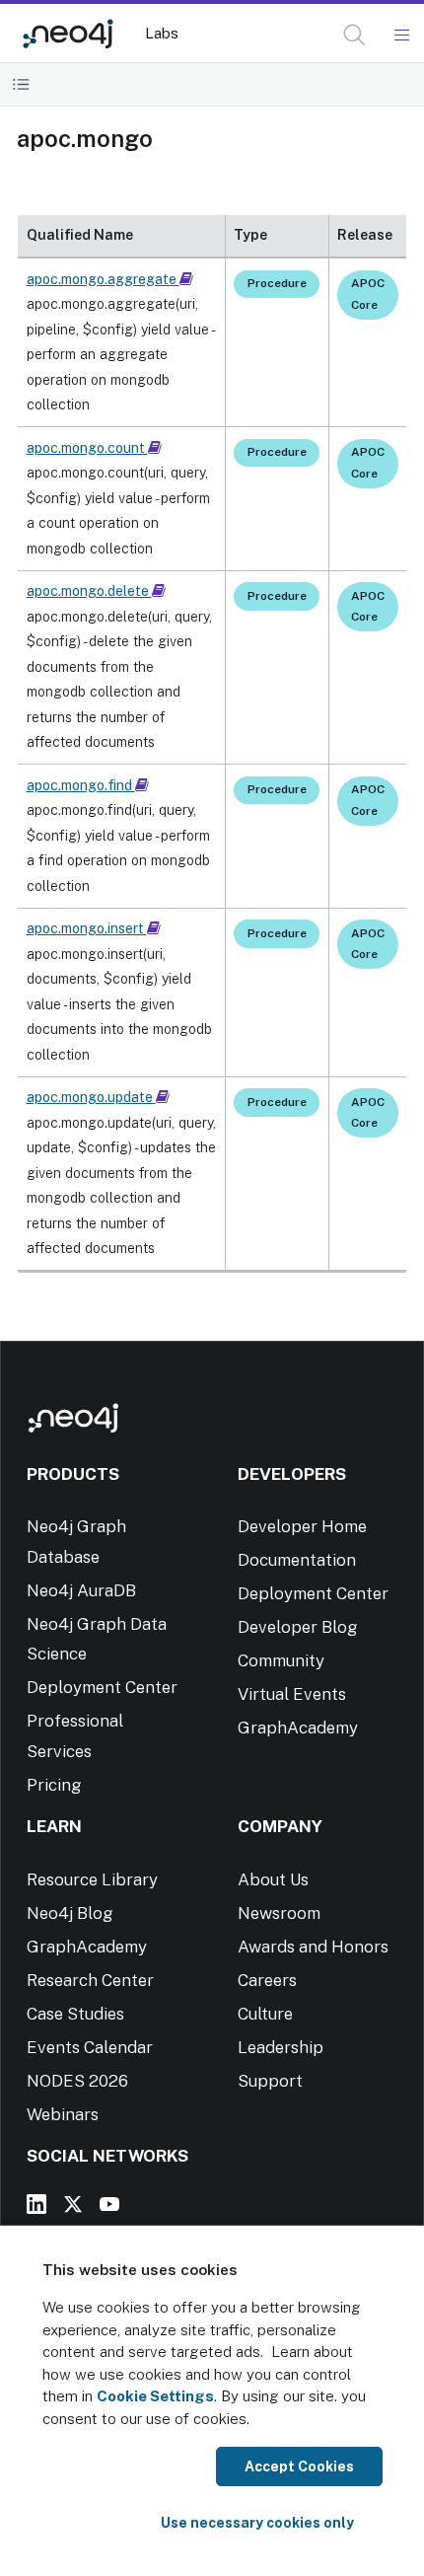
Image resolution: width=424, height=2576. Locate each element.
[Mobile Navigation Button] (401, 36)
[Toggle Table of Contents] (21, 84)
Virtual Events (292, 1694)
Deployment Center (102, 1687)
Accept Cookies (299, 2466)
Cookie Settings (155, 2396)
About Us (273, 1879)
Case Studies (75, 2014)
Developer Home (302, 1526)
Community (281, 1660)
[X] (73, 2204)
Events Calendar (90, 2047)
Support (270, 2081)
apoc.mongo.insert (87, 928)
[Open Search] (355, 36)
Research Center (90, 1980)
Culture (265, 2014)
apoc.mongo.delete (89, 591)
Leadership (281, 2047)
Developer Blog (298, 1627)
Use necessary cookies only (257, 2523)
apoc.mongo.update (91, 1097)
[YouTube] (109, 2204)
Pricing (54, 1785)
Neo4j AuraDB (81, 1590)
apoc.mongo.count (87, 448)
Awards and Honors (313, 1947)
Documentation (297, 1560)
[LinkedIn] (36, 2204)
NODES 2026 (77, 2081)
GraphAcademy (298, 1728)
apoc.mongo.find (81, 785)
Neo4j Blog (70, 1913)
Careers (267, 1980)
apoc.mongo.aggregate (103, 279)
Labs (162, 33)
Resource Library (92, 1879)
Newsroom (279, 1913)
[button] (354, 35)
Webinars (63, 2114)
